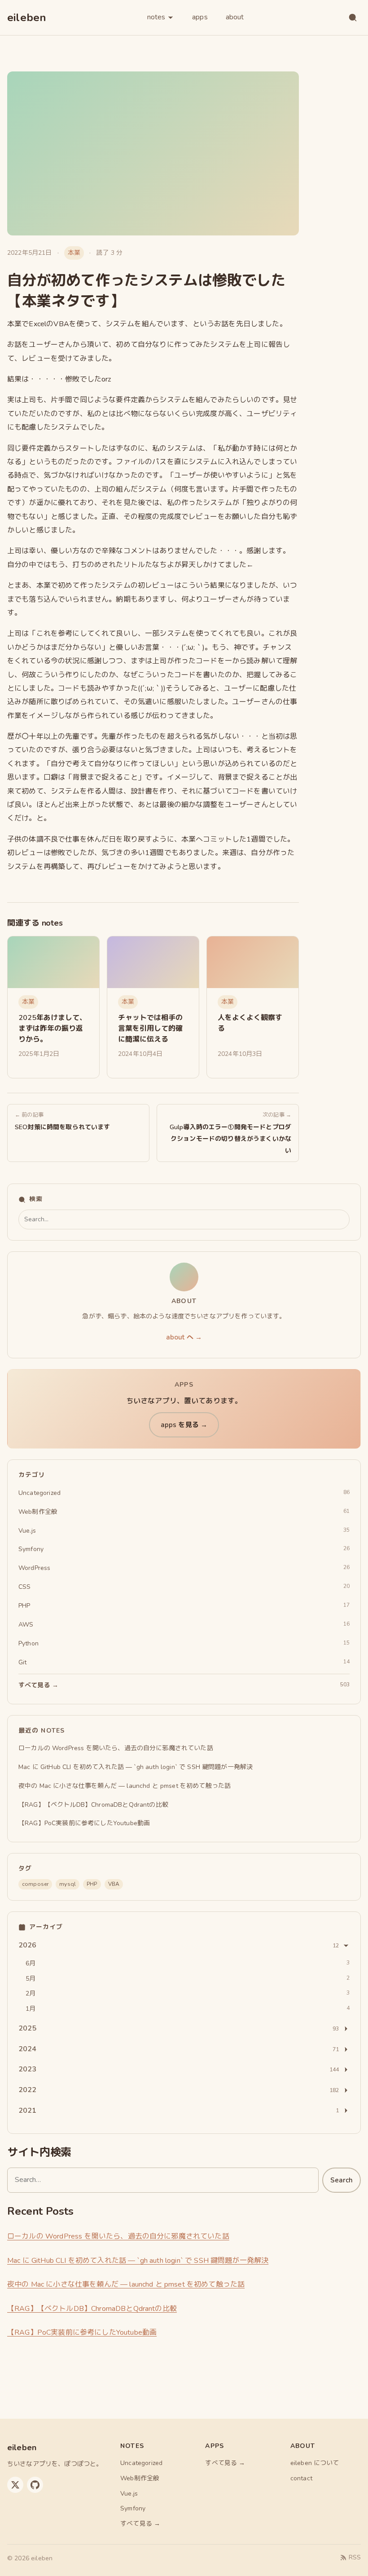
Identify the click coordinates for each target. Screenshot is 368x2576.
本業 (74, 253)
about (235, 17)
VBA (114, 1884)
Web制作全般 (140, 2478)
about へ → (184, 1337)
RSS (355, 2557)
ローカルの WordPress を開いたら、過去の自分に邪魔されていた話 (118, 2236)
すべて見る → (140, 2524)
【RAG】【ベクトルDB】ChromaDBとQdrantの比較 (92, 2309)
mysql (68, 1884)
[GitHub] (35, 2485)
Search (342, 2180)
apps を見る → (184, 1425)
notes (156, 17)
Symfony (133, 2508)
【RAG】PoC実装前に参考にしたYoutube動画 (82, 2332)
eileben (27, 18)
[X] (15, 2485)
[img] (53, 962)
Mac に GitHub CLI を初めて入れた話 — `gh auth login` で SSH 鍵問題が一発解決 (138, 2261)
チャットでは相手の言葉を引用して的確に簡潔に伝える (150, 1029)
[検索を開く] (353, 18)
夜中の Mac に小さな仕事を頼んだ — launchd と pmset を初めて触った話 (126, 2284)
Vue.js (129, 2494)
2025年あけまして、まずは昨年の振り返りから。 (53, 1029)
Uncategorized (141, 2463)
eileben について (315, 2463)
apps (200, 17)
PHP (92, 1884)
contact (301, 2478)
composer (35, 1884)
